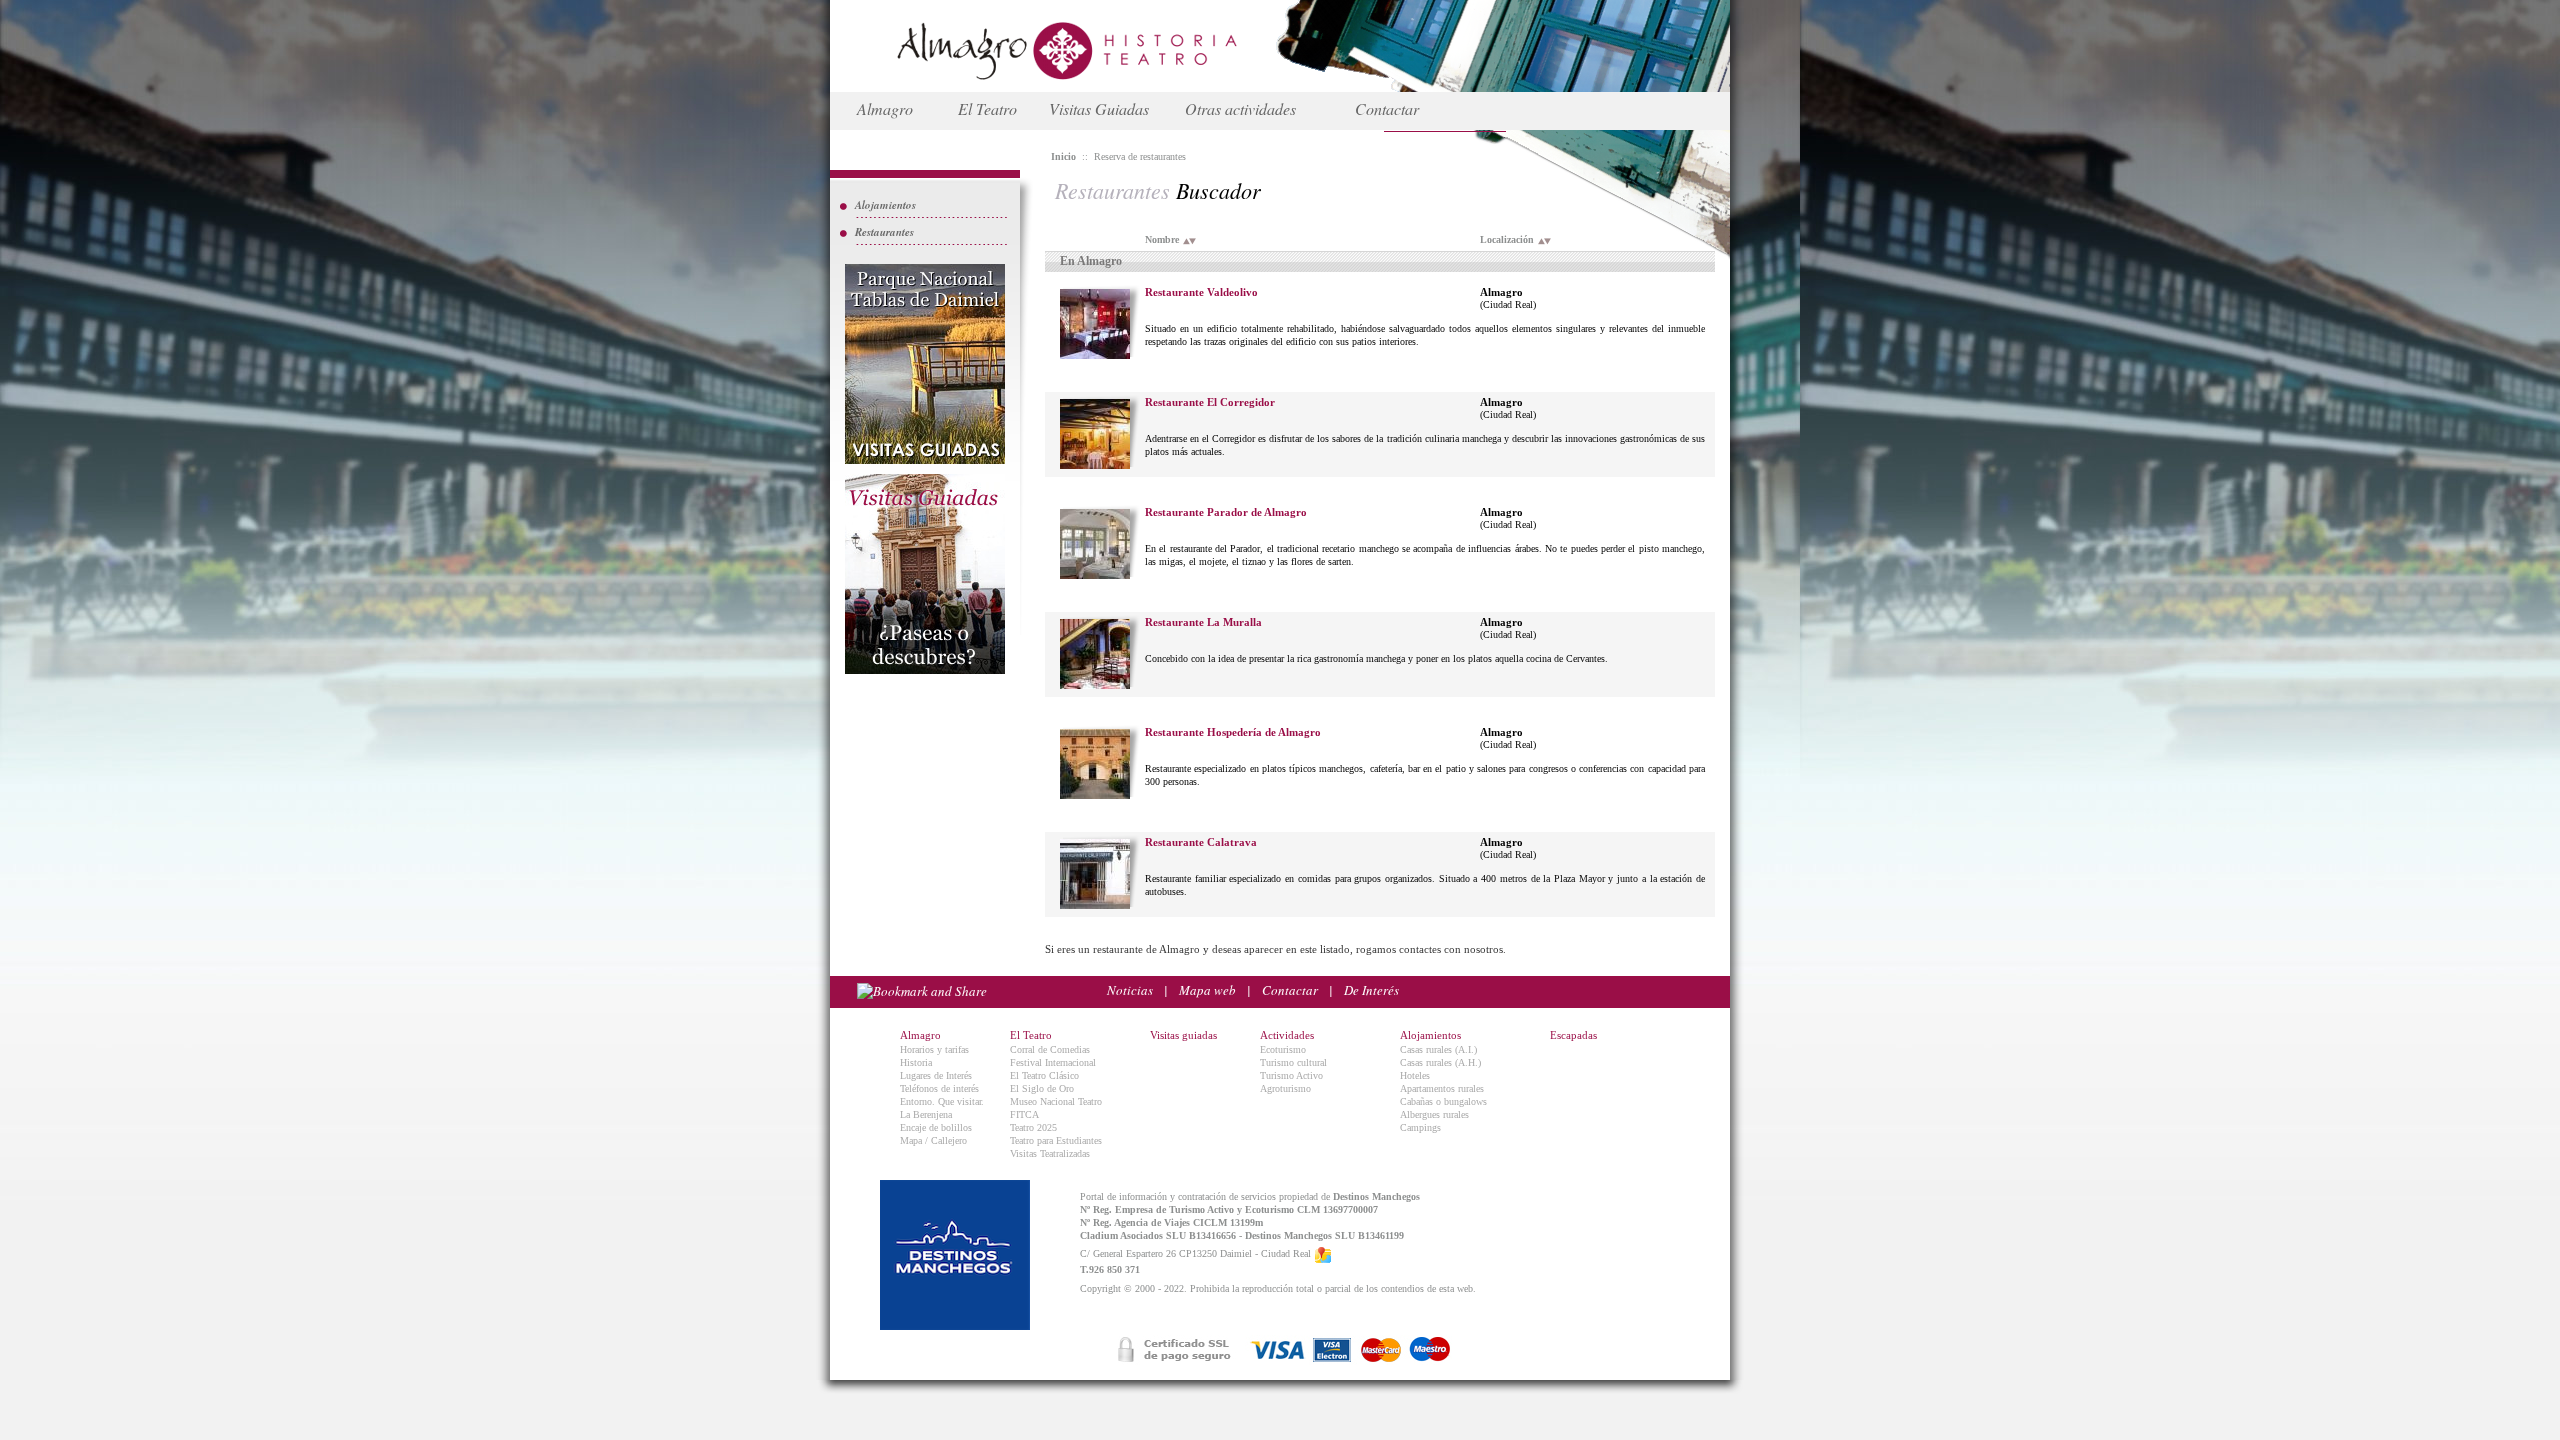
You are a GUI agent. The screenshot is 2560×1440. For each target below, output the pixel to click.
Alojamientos (885, 205)
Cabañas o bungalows (1443, 1101)
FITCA (1024, 1114)
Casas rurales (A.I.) (1438, 1049)
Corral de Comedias (1050, 1049)
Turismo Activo (1291, 1075)
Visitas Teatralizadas (1050, 1153)
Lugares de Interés (936, 1075)
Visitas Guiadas (1099, 108)
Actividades (1287, 1035)
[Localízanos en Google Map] (1323, 1253)
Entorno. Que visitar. (942, 1101)
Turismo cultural (1293, 1062)
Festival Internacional (1053, 1062)
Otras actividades (1240, 108)
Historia (916, 1062)
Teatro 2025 (1033, 1127)
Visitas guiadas (1183, 1035)
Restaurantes (884, 232)
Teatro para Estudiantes (1056, 1140)
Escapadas (1573, 1035)
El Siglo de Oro (1042, 1088)
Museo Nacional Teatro (1056, 1101)
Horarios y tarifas (934, 1049)
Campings (1420, 1127)
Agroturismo (1285, 1088)
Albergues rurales (1434, 1114)
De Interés (1371, 990)
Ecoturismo (1283, 1049)
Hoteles (1415, 1075)
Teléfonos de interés (939, 1088)
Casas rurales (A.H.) (1440, 1062)
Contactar (1387, 108)
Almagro (885, 108)
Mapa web (1207, 990)
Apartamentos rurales (1442, 1088)
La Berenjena (926, 1114)
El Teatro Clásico (1044, 1075)
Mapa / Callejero (933, 1140)
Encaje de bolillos (936, 1127)
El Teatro (987, 108)
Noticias (1130, 990)
